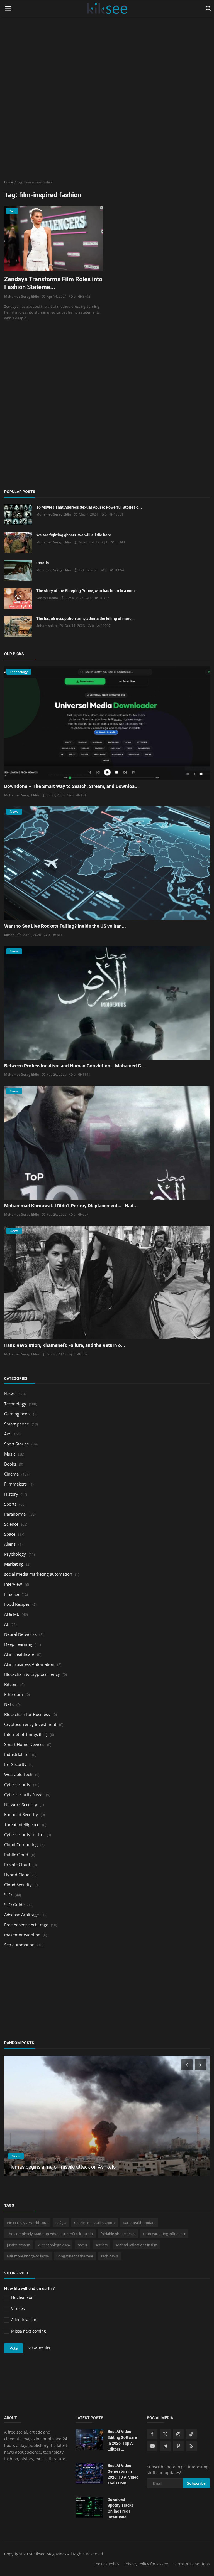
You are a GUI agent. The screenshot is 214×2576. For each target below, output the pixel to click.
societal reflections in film (136, 2245)
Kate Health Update (139, 2223)
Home (8, 182)
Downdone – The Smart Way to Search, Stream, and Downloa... (71, 786)
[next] (201, 2065)
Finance (12, 1594)
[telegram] (165, 2446)
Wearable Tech (18, 1774)
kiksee (9, 935)
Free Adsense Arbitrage (26, 1925)
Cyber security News (24, 1794)
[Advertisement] (107, 39)
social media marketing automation (38, 1574)
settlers (101, 2245)
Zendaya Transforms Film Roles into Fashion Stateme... (53, 283)
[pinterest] (178, 2446)
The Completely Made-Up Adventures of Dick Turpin (50, 2234)
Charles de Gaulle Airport (95, 2223)
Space (10, 1534)
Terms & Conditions (191, 2564)
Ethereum (14, 1694)
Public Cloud (16, 1855)
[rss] (191, 2446)
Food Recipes (17, 1604)
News (9, 1394)
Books (10, 1464)
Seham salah (47, 626)
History (11, 1494)
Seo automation (19, 1945)
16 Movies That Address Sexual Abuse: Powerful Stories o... (89, 507)
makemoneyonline (22, 1935)
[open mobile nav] (8, 9)
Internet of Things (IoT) (26, 1734)
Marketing (14, 1564)
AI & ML (12, 1614)
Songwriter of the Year (75, 2256)
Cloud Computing (21, 1844)
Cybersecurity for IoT (24, 1834)
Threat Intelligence (22, 1824)
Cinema (11, 1474)
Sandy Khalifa (47, 598)
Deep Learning (18, 1644)
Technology (15, 1404)
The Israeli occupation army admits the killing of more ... (86, 619)
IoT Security (15, 1764)
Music (10, 1454)
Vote (14, 2348)
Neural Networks (20, 1634)
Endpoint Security (21, 1814)
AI (6, 1624)
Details (42, 563)
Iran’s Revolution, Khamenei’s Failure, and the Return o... (65, 1345)
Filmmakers (15, 1484)
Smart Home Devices (24, 1744)
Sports (10, 1504)
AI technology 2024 (54, 2245)
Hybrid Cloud (17, 1875)
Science (11, 1524)
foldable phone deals (118, 2234)
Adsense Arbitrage (21, 1915)
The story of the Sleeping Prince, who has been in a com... (87, 591)
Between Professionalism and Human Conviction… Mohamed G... (75, 1066)
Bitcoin (11, 1684)
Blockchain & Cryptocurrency (32, 1674)
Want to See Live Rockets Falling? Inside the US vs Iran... (65, 926)
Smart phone (17, 1424)
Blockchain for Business (27, 1714)
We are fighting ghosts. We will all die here (74, 535)
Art (7, 1434)
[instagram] (178, 2434)
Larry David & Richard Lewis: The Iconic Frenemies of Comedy (77, 2167)
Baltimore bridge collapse (28, 2256)
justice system (19, 2245)
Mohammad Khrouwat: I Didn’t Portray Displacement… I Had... (71, 1206)
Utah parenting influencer (164, 2234)
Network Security (21, 1804)
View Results (39, 2348)
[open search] (207, 9)
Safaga (61, 2223)
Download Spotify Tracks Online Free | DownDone (120, 2508)
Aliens (10, 1544)
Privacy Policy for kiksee (146, 2564)
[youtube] (152, 2446)
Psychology (15, 1554)
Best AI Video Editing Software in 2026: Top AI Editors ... (122, 2440)
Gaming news (17, 1414)
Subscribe (196, 2483)
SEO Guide (14, 1905)
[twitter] (165, 2434)
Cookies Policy (106, 2564)
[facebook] (152, 2434)
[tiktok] (191, 2434)
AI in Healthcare (19, 1654)
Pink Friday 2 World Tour (27, 2223)
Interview (13, 1584)
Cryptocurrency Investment (30, 1724)
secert (82, 2245)
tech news (110, 2256)
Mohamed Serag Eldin (22, 296)
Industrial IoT (17, 1754)
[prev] (186, 2065)
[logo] (107, 9)
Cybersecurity (17, 1784)
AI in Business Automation (29, 1664)
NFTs (9, 1704)
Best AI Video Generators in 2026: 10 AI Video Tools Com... (123, 2474)
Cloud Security (18, 1885)
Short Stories (16, 1444)
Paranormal (15, 1514)
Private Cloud (17, 1865)
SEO (8, 1895)
